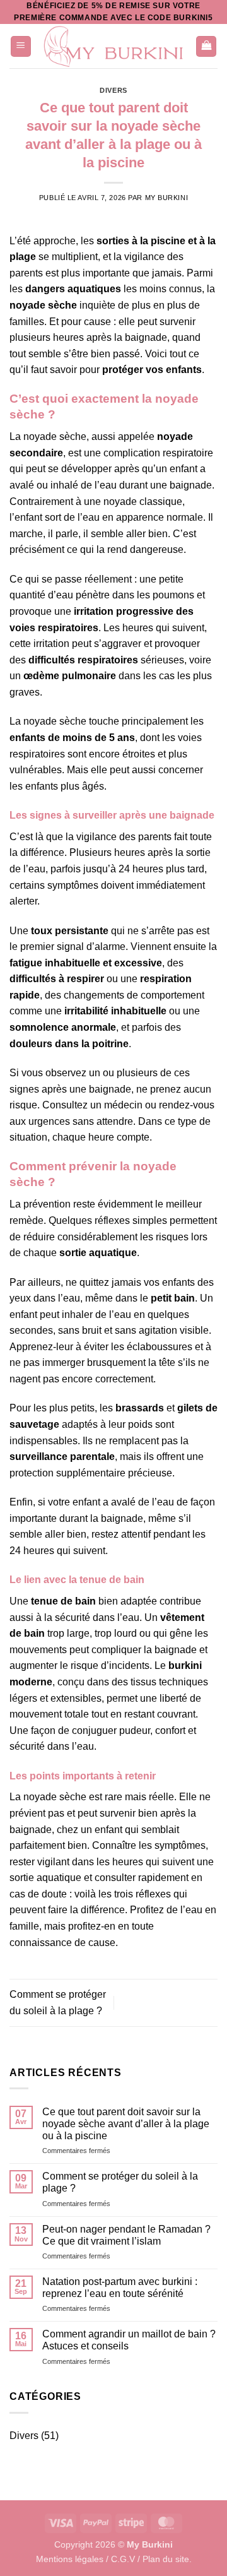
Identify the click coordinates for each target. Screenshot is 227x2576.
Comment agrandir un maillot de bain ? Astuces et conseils (129, 2340)
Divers (113, 90)
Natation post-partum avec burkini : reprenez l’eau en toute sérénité (120, 2288)
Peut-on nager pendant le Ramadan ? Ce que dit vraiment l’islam (126, 2235)
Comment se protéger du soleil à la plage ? (120, 2182)
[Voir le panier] (206, 46)
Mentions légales (70, 2559)
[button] (21, 46)
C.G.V (123, 2559)
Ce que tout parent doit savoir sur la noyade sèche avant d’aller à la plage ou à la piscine (126, 2124)
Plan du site (166, 2559)
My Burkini (167, 198)
